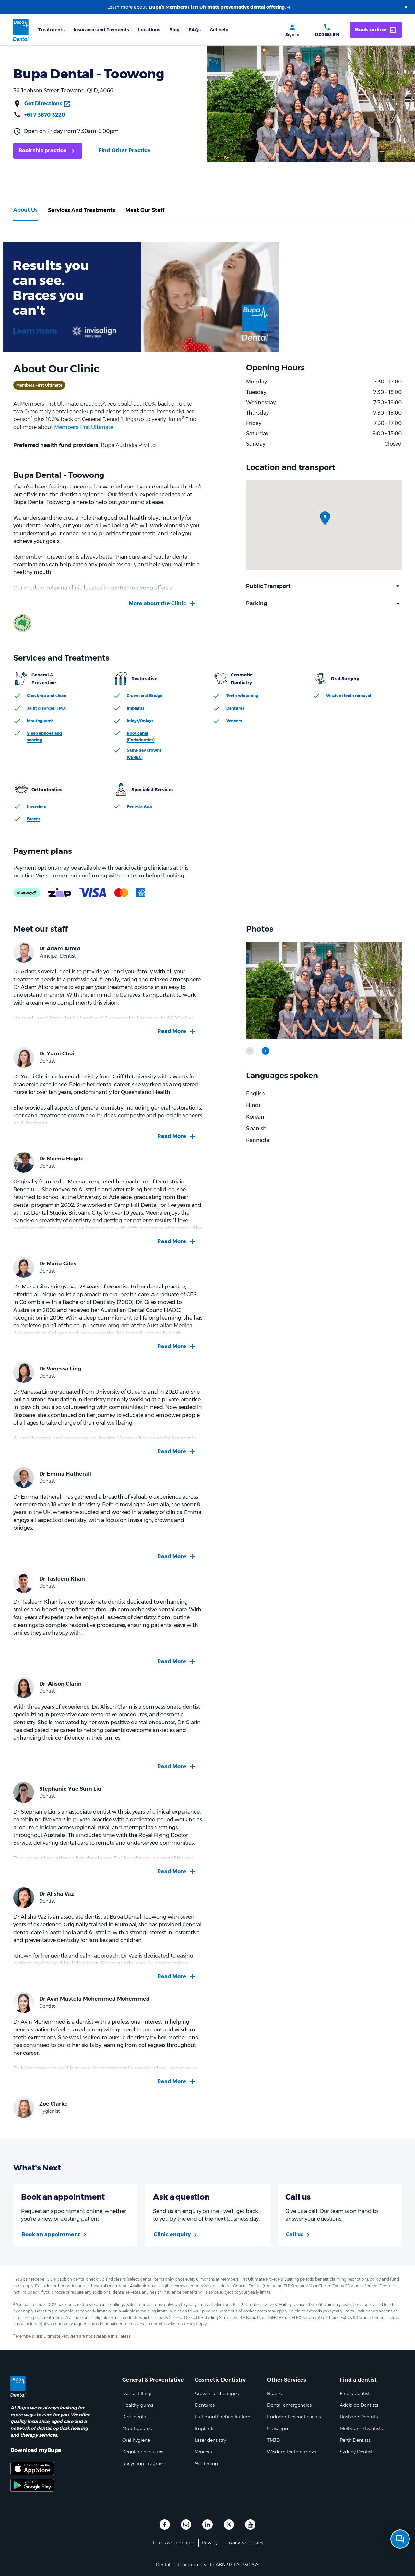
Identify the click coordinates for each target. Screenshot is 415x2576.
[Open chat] (400, 2539)
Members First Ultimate (84, 427)
